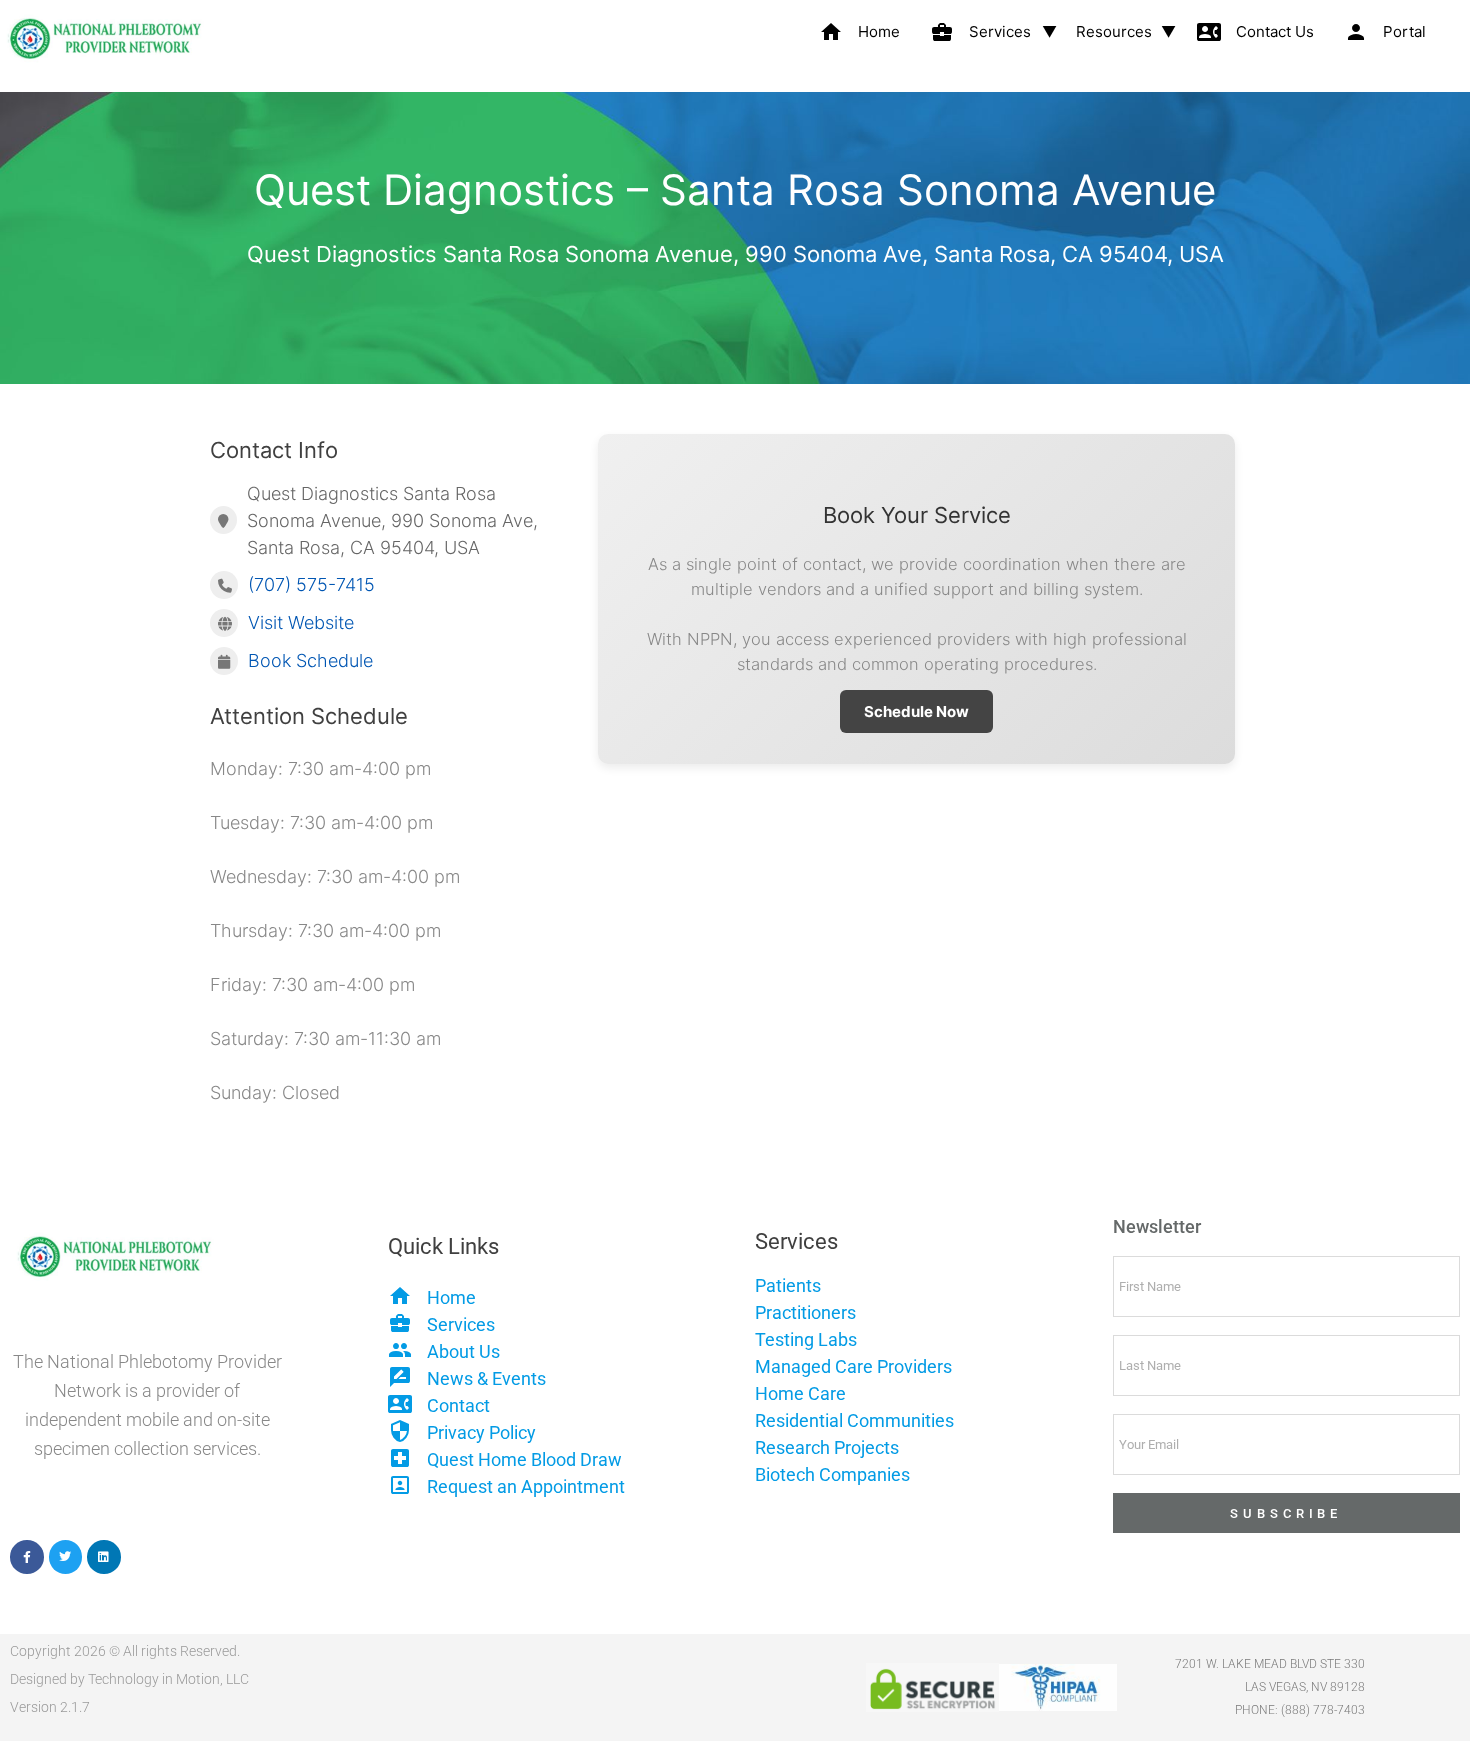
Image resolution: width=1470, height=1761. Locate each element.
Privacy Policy (481, 1432)
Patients (788, 1285)
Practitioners (805, 1312)
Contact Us (1255, 32)
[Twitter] (66, 1557)
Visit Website (301, 622)
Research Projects (827, 1447)
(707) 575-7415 (311, 584)
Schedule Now (916, 711)
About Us (463, 1351)
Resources (1114, 31)
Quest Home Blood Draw (524, 1459)
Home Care (800, 1393)
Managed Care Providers (853, 1366)
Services (980, 32)
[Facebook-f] (27, 1557)
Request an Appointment (526, 1486)
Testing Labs (806, 1339)
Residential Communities (854, 1420)
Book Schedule (310, 660)
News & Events (486, 1378)
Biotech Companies (832, 1474)
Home (859, 32)
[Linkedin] (104, 1557)
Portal (1385, 32)
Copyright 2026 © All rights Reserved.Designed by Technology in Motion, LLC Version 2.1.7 (129, 1679)
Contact (458, 1405)
